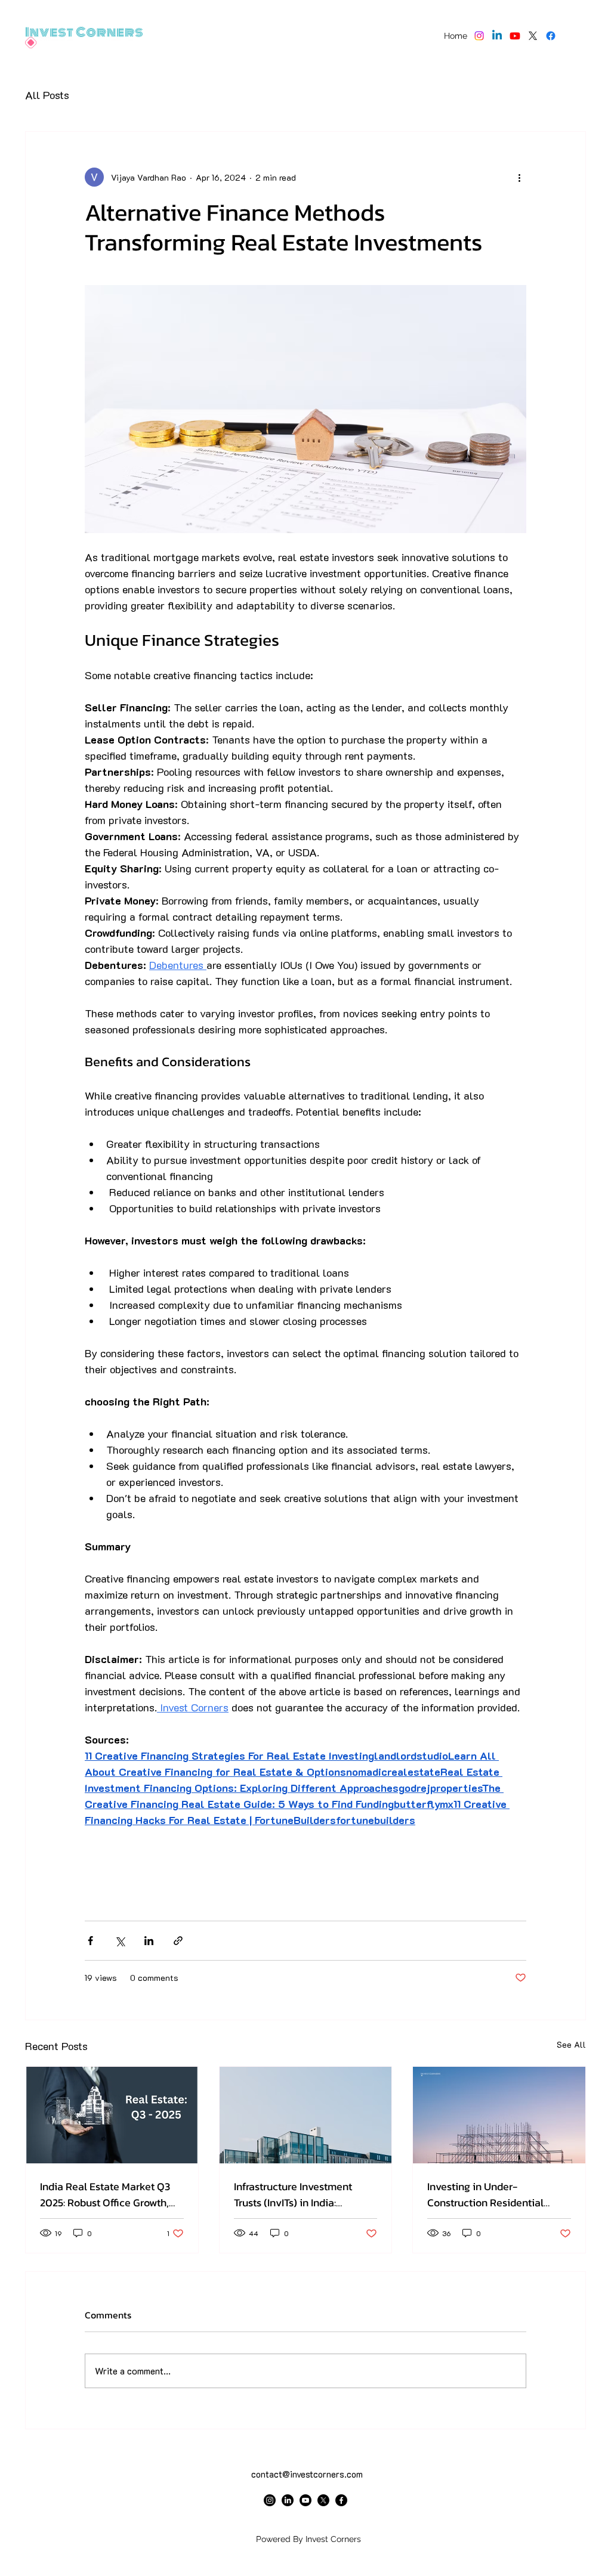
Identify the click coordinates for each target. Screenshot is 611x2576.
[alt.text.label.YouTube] (515, 36)
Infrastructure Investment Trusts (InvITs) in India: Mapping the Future (293, 2194)
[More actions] (519, 177)
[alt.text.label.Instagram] (479, 36)
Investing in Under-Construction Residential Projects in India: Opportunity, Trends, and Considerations (497, 2194)
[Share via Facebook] (90, 1941)
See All (571, 2044)
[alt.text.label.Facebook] (551, 36)
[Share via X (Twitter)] (120, 1941)
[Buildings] (306, 2115)
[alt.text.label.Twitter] (533, 36)
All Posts (47, 95)
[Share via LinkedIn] (149, 1941)
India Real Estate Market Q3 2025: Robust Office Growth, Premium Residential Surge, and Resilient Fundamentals (105, 2194)
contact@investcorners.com (307, 2474)
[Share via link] (178, 1941)
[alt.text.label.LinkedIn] (497, 36)
